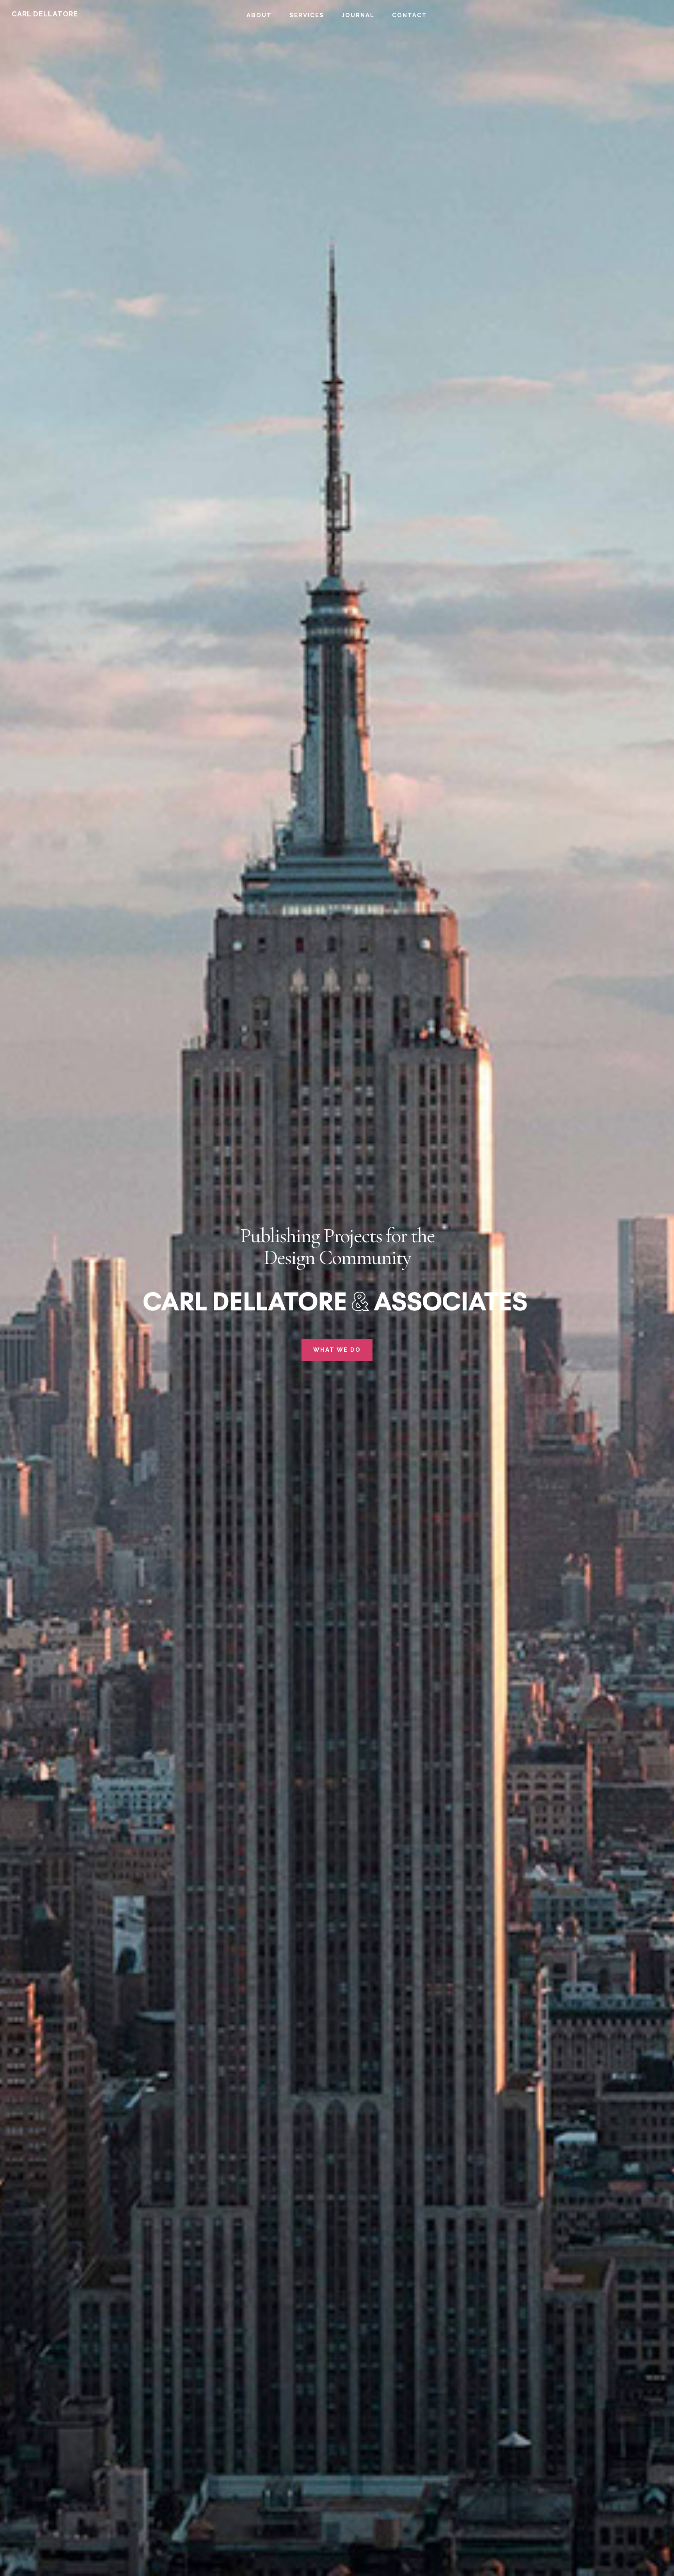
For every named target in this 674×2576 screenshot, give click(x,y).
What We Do (337, 1350)
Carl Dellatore (45, 14)
